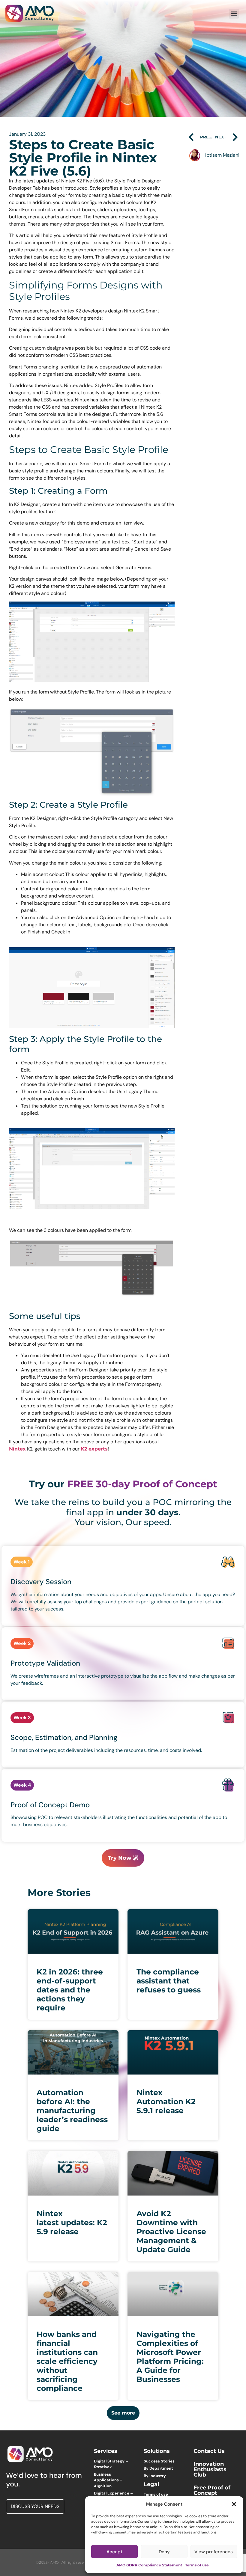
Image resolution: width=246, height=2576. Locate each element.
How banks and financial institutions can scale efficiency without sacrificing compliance (67, 2361)
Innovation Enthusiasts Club (210, 2469)
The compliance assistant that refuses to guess (169, 1981)
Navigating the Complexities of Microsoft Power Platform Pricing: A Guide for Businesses (170, 2357)
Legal (151, 2484)
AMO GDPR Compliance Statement (149, 2565)
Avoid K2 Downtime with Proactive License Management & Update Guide (171, 2231)
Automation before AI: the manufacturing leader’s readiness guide (72, 2110)
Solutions (157, 2451)
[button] (234, 2504)
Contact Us (209, 2451)
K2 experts (94, 1449)
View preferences (214, 2552)
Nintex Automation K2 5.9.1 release (166, 2101)
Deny (164, 2552)
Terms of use (197, 2565)
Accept (114, 2552)
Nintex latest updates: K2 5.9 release (72, 2223)
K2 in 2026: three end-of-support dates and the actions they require (70, 1990)
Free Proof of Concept (212, 2490)
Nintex (17, 1449)
